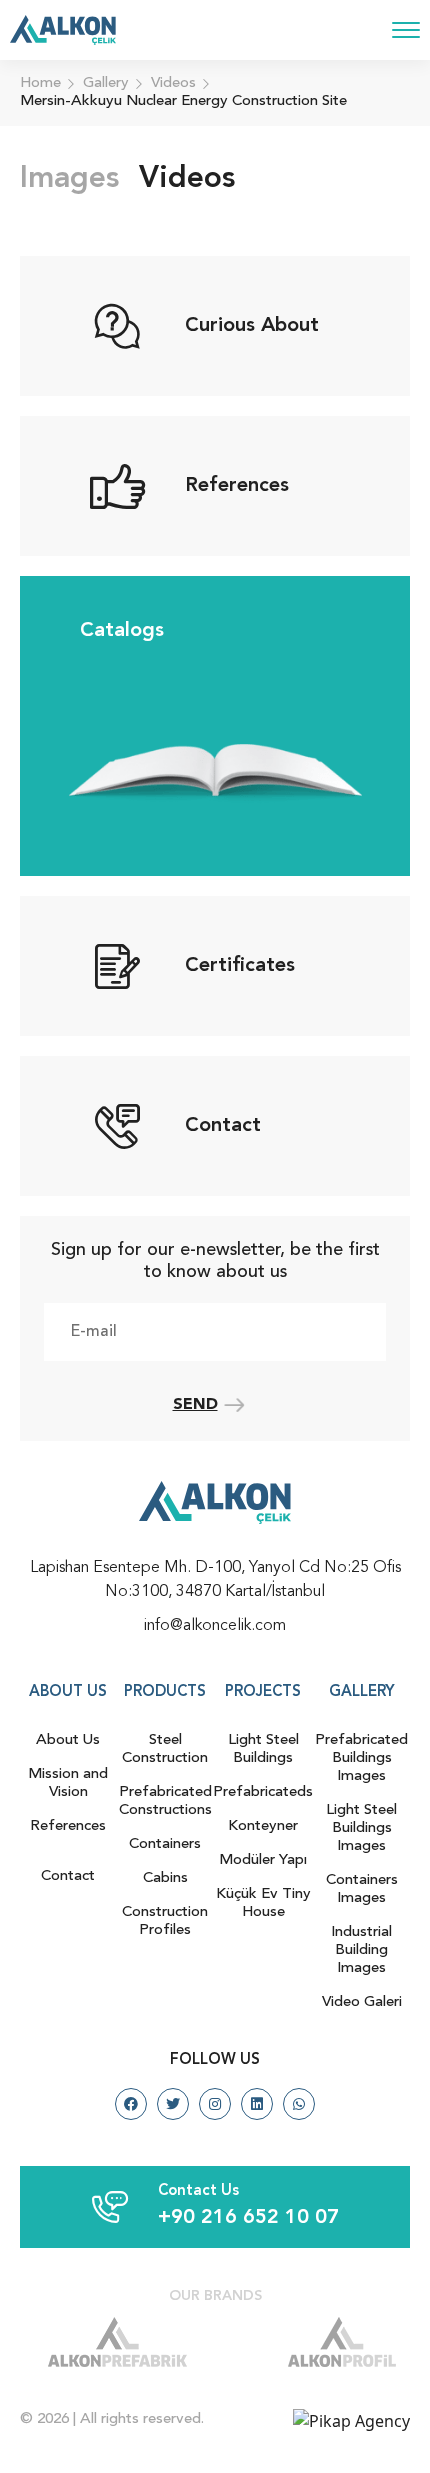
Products (165, 1692)
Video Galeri (362, 2002)
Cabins (165, 1878)
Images (69, 179)
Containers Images (362, 1889)
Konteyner (263, 1826)
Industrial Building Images (361, 1950)
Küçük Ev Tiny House (263, 1903)
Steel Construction (165, 1749)
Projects (263, 1692)
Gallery (362, 1692)
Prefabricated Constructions (165, 1801)
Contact (68, 1876)
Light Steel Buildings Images (361, 1828)
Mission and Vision (68, 1783)
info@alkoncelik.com (215, 1626)
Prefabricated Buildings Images (361, 1758)
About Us (68, 1740)
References (68, 1826)
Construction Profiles (165, 1921)
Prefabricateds (263, 1792)
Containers (165, 1844)
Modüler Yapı (263, 1860)
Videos (187, 179)
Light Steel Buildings (263, 1749)
